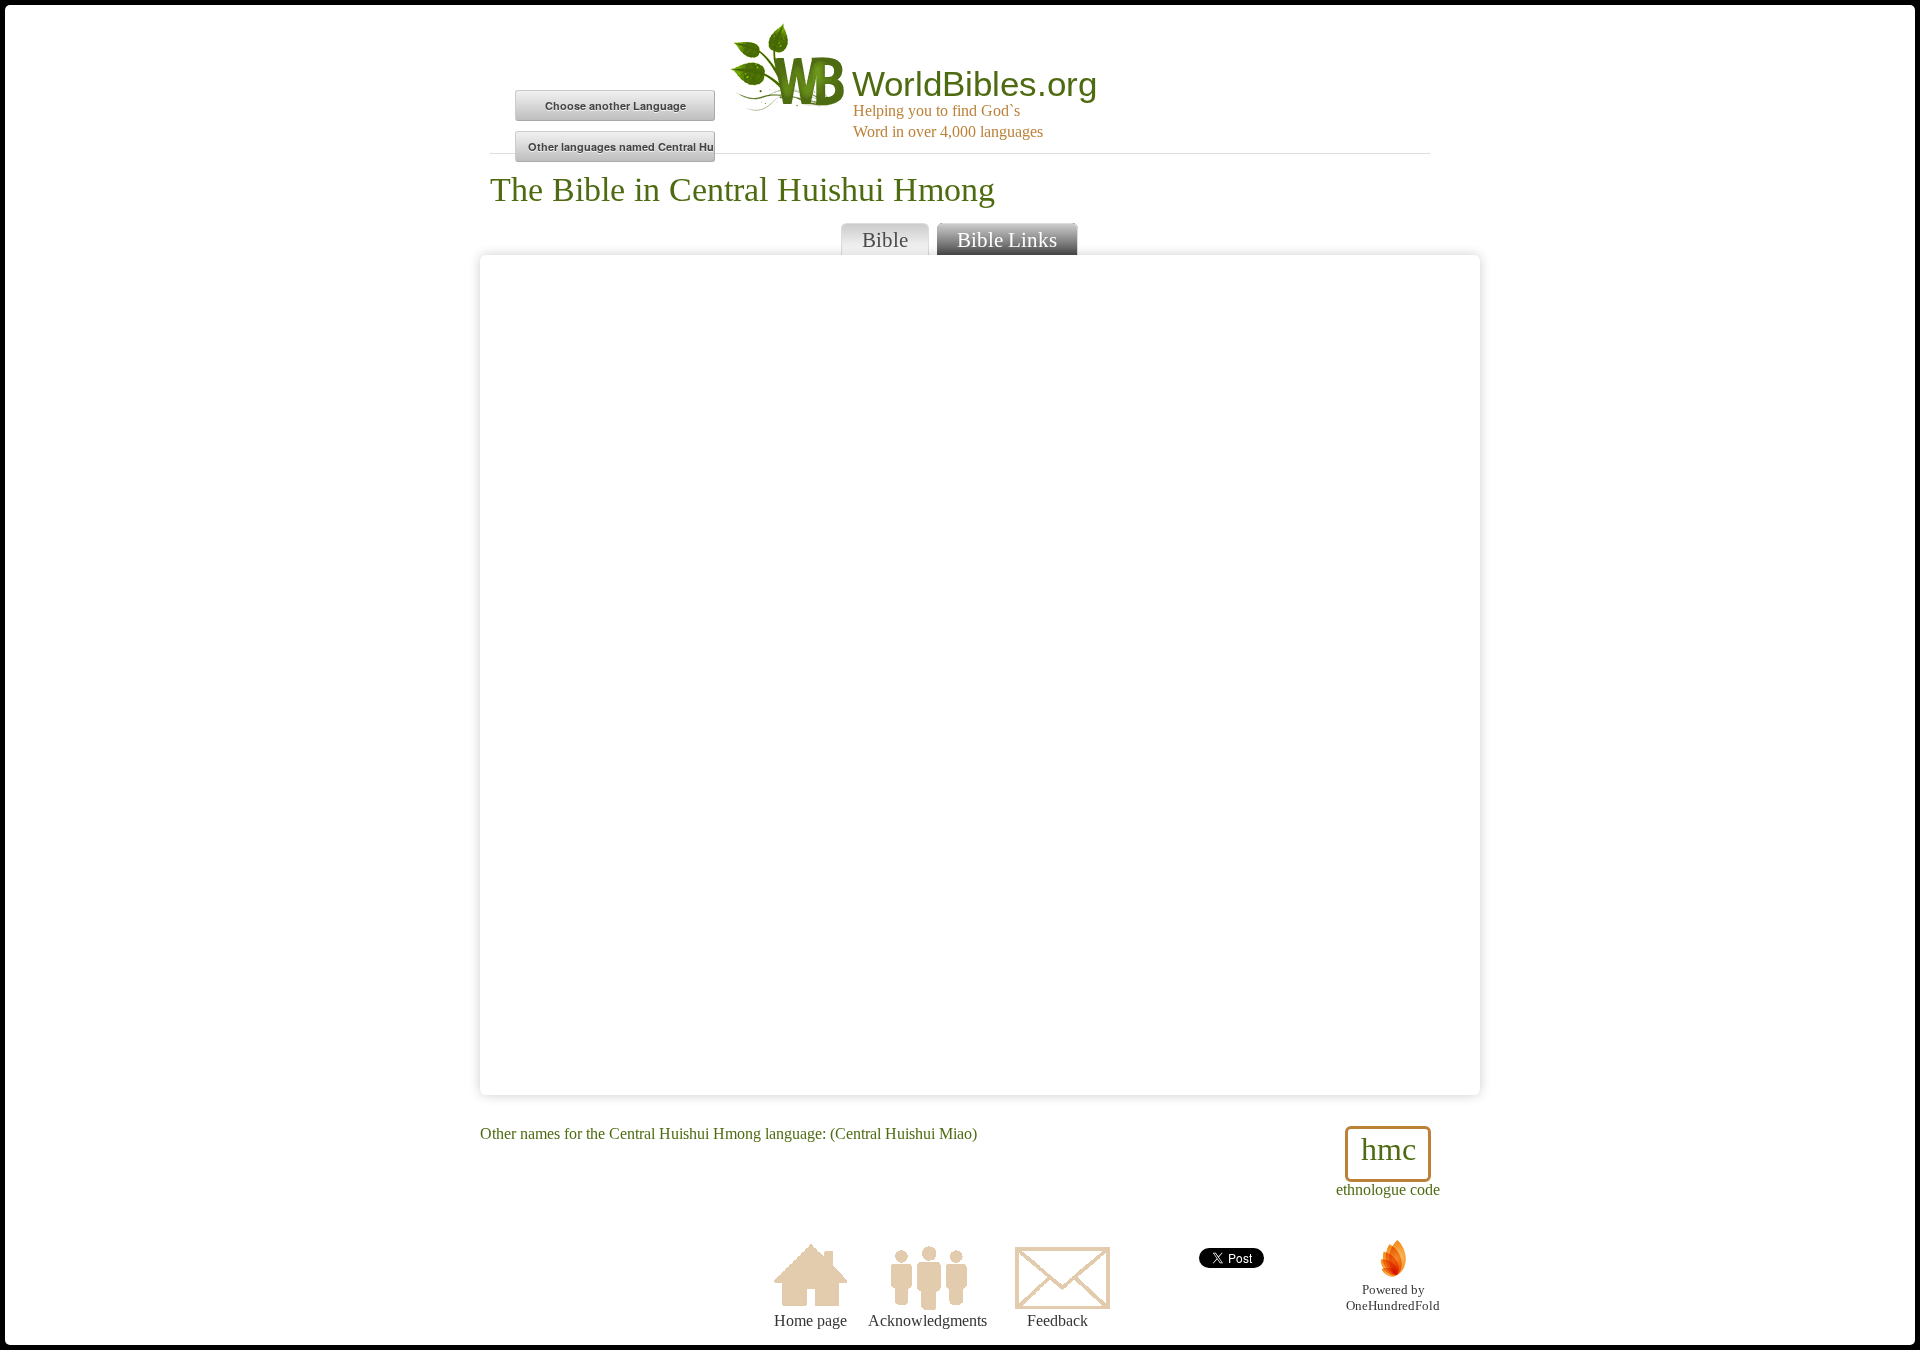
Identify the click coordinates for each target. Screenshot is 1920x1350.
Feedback (1057, 1320)
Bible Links (1007, 239)
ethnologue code (1388, 1164)
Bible (885, 239)
